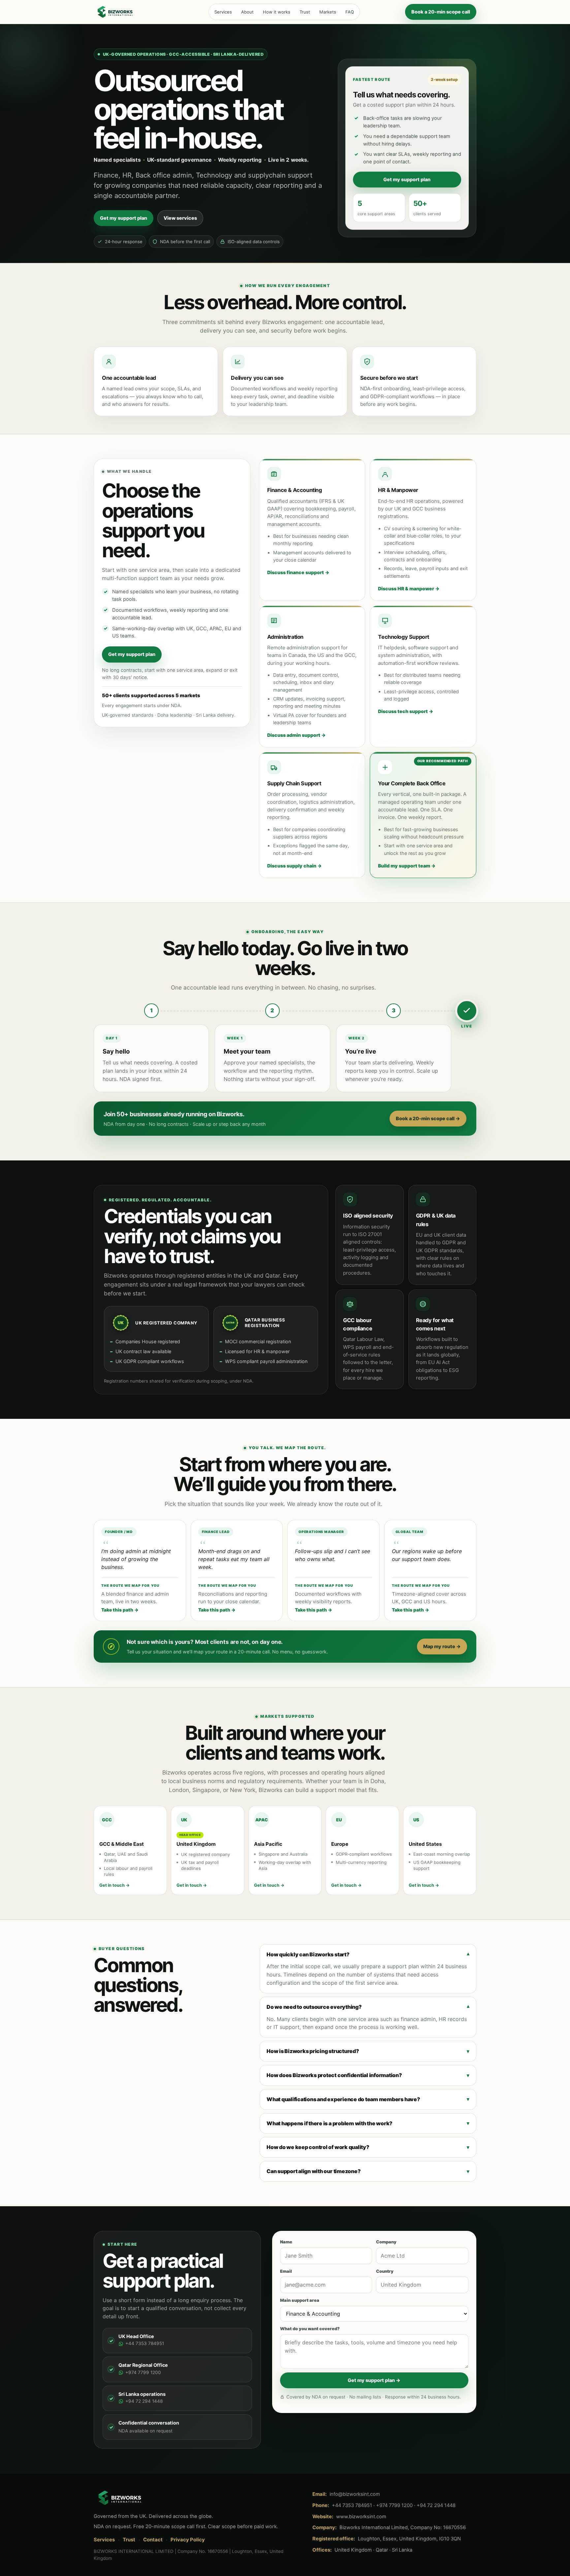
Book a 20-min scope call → (428, 1118)
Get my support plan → (374, 2380)
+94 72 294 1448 (144, 2401)
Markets (328, 12)
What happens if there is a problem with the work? (330, 2123)
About (247, 12)
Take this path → (120, 1610)
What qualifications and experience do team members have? (343, 2099)
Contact (153, 2540)
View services (180, 218)
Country (385, 2271)
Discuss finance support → (298, 572)
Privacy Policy (188, 2540)
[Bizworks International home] (128, 12)
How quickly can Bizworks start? (308, 1954)
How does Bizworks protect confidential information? (334, 2075)
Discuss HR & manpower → (409, 588)
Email (286, 2271)
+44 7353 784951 (145, 2343)
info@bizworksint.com (355, 2494)
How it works (277, 12)
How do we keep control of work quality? (318, 2147)
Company (386, 2242)
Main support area (300, 2300)
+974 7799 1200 (143, 2372)
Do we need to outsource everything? (314, 2007)
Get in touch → (114, 1885)
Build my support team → (407, 866)
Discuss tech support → (406, 711)
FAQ (350, 12)
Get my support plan (124, 218)
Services (223, 12)
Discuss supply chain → (294, 866)
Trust (305, 12)
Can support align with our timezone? (314, 2171)
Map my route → (442, 1646)
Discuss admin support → (296, 735)
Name (286, 2242)
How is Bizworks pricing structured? (313, 2051)
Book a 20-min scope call (441, 12)
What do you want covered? (310, 2329)
